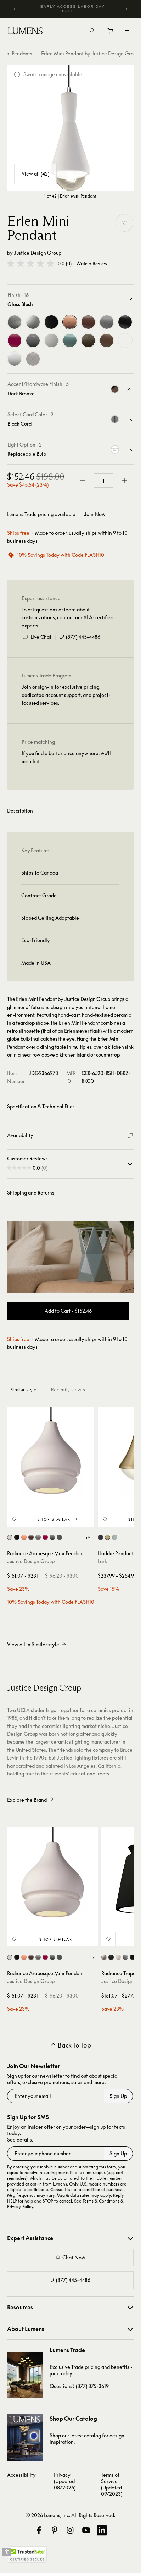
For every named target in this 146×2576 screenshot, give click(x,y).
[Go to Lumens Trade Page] (25, 2375)
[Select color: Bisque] (10, 1537)
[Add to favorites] (124, 223)
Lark (102, 1561)
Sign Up (118, 2096)
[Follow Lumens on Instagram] (70, 2530)
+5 (88, 1538)
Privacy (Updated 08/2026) (65, 2481)
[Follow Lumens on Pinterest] (55, 2530)
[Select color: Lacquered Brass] (108, 1537)
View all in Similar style (33, 1644)
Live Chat (41, 637)
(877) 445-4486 (83, 637)
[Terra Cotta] (107, 340)
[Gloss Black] (51, 322)
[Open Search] (92, 31)
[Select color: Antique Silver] (125, 1957)
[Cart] (111, 33)
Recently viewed (69, 1390)
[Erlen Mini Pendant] (70, 128)
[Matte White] (51, 340)
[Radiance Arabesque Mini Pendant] (51, 1451)
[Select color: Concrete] (38, 1537)
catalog (92, 2435)
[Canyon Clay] (88, 322)
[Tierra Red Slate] (88, 340)
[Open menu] (127, 31)
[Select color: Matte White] (118, 1957)
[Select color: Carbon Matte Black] (111, 1957)
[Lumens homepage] (25, 32)
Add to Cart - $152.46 (68, 1311)
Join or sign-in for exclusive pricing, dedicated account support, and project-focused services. (66, 695)
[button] (30, 264)
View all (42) (35, 174)
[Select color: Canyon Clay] (31, 1537)
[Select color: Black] (100, 1537)
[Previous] (15, 9)
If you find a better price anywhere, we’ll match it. (66, 757)
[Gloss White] (15, 359)
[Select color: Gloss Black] (17, 1537)
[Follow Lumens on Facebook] (39, 2530)
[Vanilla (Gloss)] (125, 340)
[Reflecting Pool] (70, 340)
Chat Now (74, 2257)
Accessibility (21, 2475)
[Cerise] (15, 340)
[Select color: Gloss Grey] (52, 1537)
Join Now (95, 514)
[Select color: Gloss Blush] (24, 1537)
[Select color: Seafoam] (115, 1537)
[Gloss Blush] (70, 322)
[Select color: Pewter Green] (59, 1537)
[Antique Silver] (15, 322)
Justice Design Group (38, 253)
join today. (61, 2373)
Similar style (24, 1390)
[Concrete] (107, 322)
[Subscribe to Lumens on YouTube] (86, 2530)
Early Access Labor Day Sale (73, 9)
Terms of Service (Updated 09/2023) (112, 2484)
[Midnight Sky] (33, 359)
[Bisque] (33, 322)
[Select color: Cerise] (45, 1537)
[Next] (126, 9)
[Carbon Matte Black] (125, 322)
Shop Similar (54, 1519)
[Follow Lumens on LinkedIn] (102, 2530)
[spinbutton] (103, 481)
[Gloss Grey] (33, 340)
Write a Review (92, 264)
